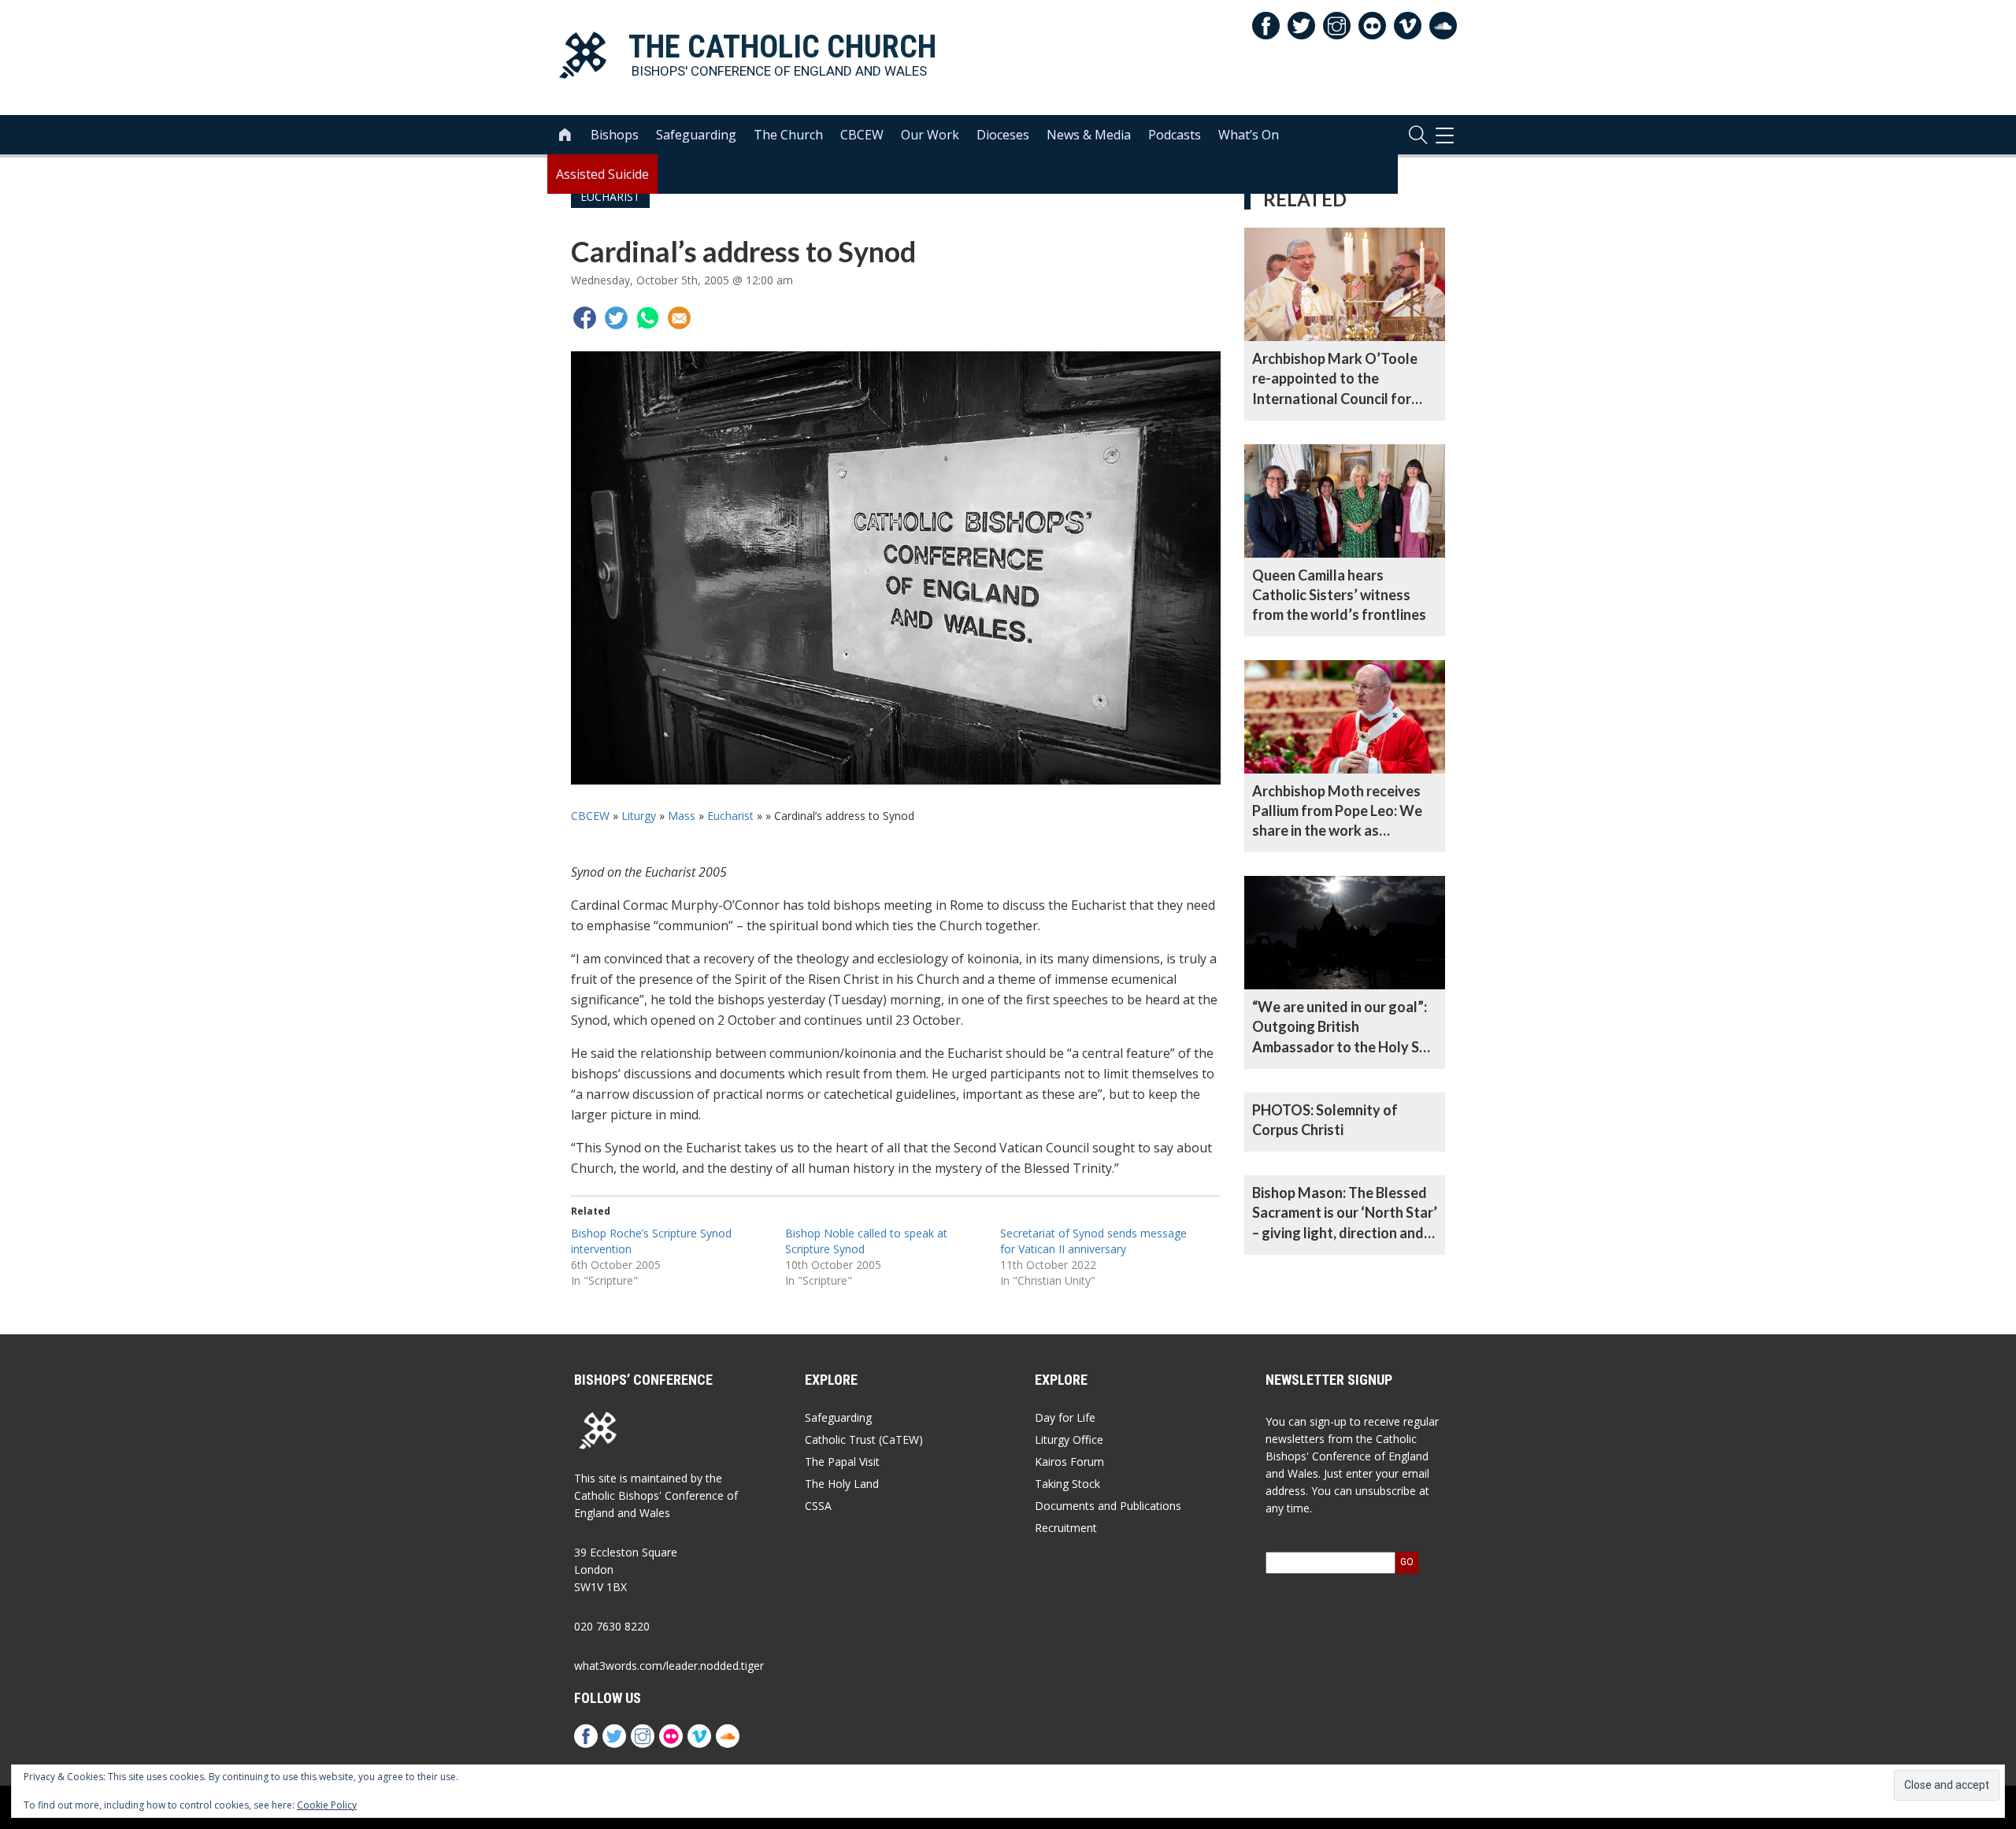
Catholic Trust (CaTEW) (864, 1439)
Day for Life (1065, 1417)
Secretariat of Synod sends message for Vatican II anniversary (1093, 1241)
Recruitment (1066, 1528)
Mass (682, 816)
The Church (788, 135)
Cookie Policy (327, 1805)
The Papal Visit (842, 1462)
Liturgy (639, 816)
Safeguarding (696, 135)
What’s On (1249, 135)
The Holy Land (842, 1484)
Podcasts (1175, 135)
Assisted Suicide (602, 174)
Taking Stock (1067, 1484)
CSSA (818, 1506)
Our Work (930, 135)
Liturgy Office (1069, 1439)
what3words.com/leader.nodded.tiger (669, 1666)
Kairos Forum (1069, 1462)
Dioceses (1003, 135)
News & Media (1089, 135)
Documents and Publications (1108, 1506)
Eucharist (730, 816)
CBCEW (862, 135)
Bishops (615, 135)
